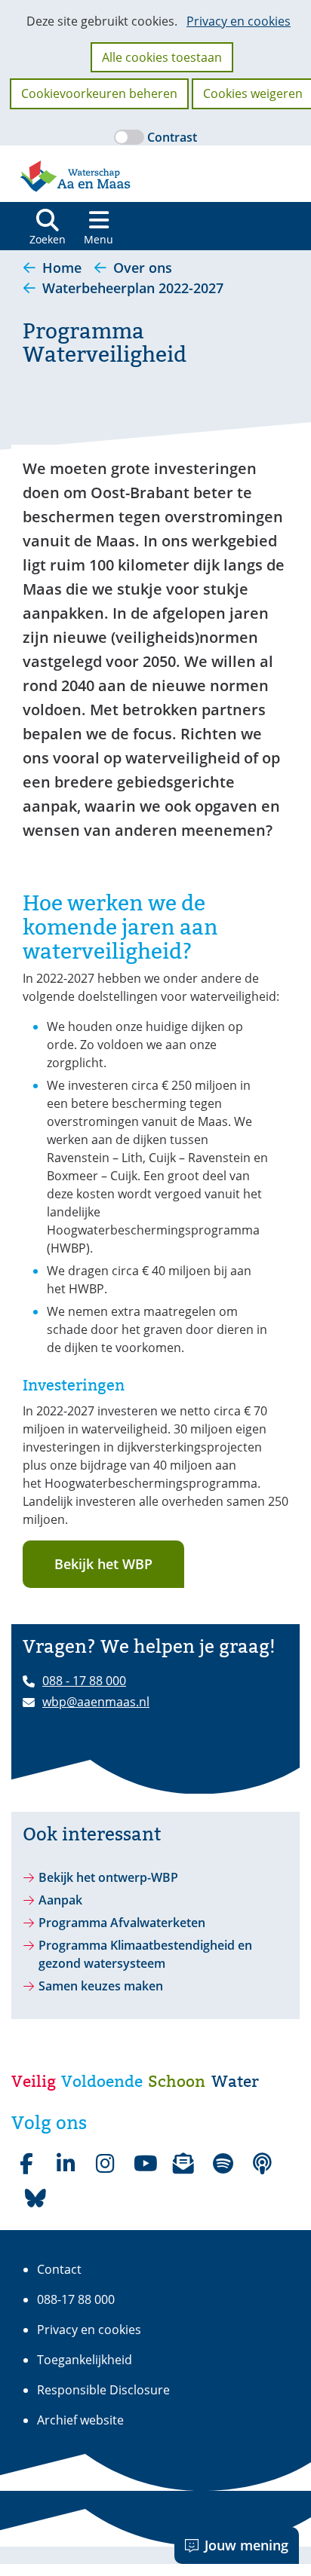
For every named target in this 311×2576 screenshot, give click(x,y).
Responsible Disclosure (103, 2390)
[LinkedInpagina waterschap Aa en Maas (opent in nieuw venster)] (66, 2164)
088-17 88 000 (76, 2299)
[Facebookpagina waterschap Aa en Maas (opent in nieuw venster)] (26, 2164)
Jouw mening (246, 2545)
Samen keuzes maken (101, 1986)
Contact (59, 2269)
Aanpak (60, 1900)
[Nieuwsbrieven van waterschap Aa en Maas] (183, 2164)
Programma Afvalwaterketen (122, 1923)
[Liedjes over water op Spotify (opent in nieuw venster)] (223, 2164)
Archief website (80, 2420)
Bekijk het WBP (103, 1564)
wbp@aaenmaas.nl (96, 1702)
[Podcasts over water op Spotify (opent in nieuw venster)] (262, 2164)
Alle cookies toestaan (162, 57)
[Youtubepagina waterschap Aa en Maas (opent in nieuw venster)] (144, 2164)
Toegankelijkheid (85, 2360)
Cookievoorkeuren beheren (99, 93)
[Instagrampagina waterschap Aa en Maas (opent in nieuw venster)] (105, 2164)
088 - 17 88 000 (84, 1681)
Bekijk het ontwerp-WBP (108, 1877)
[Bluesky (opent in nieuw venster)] (35, 2198)
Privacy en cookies (239, 21)
